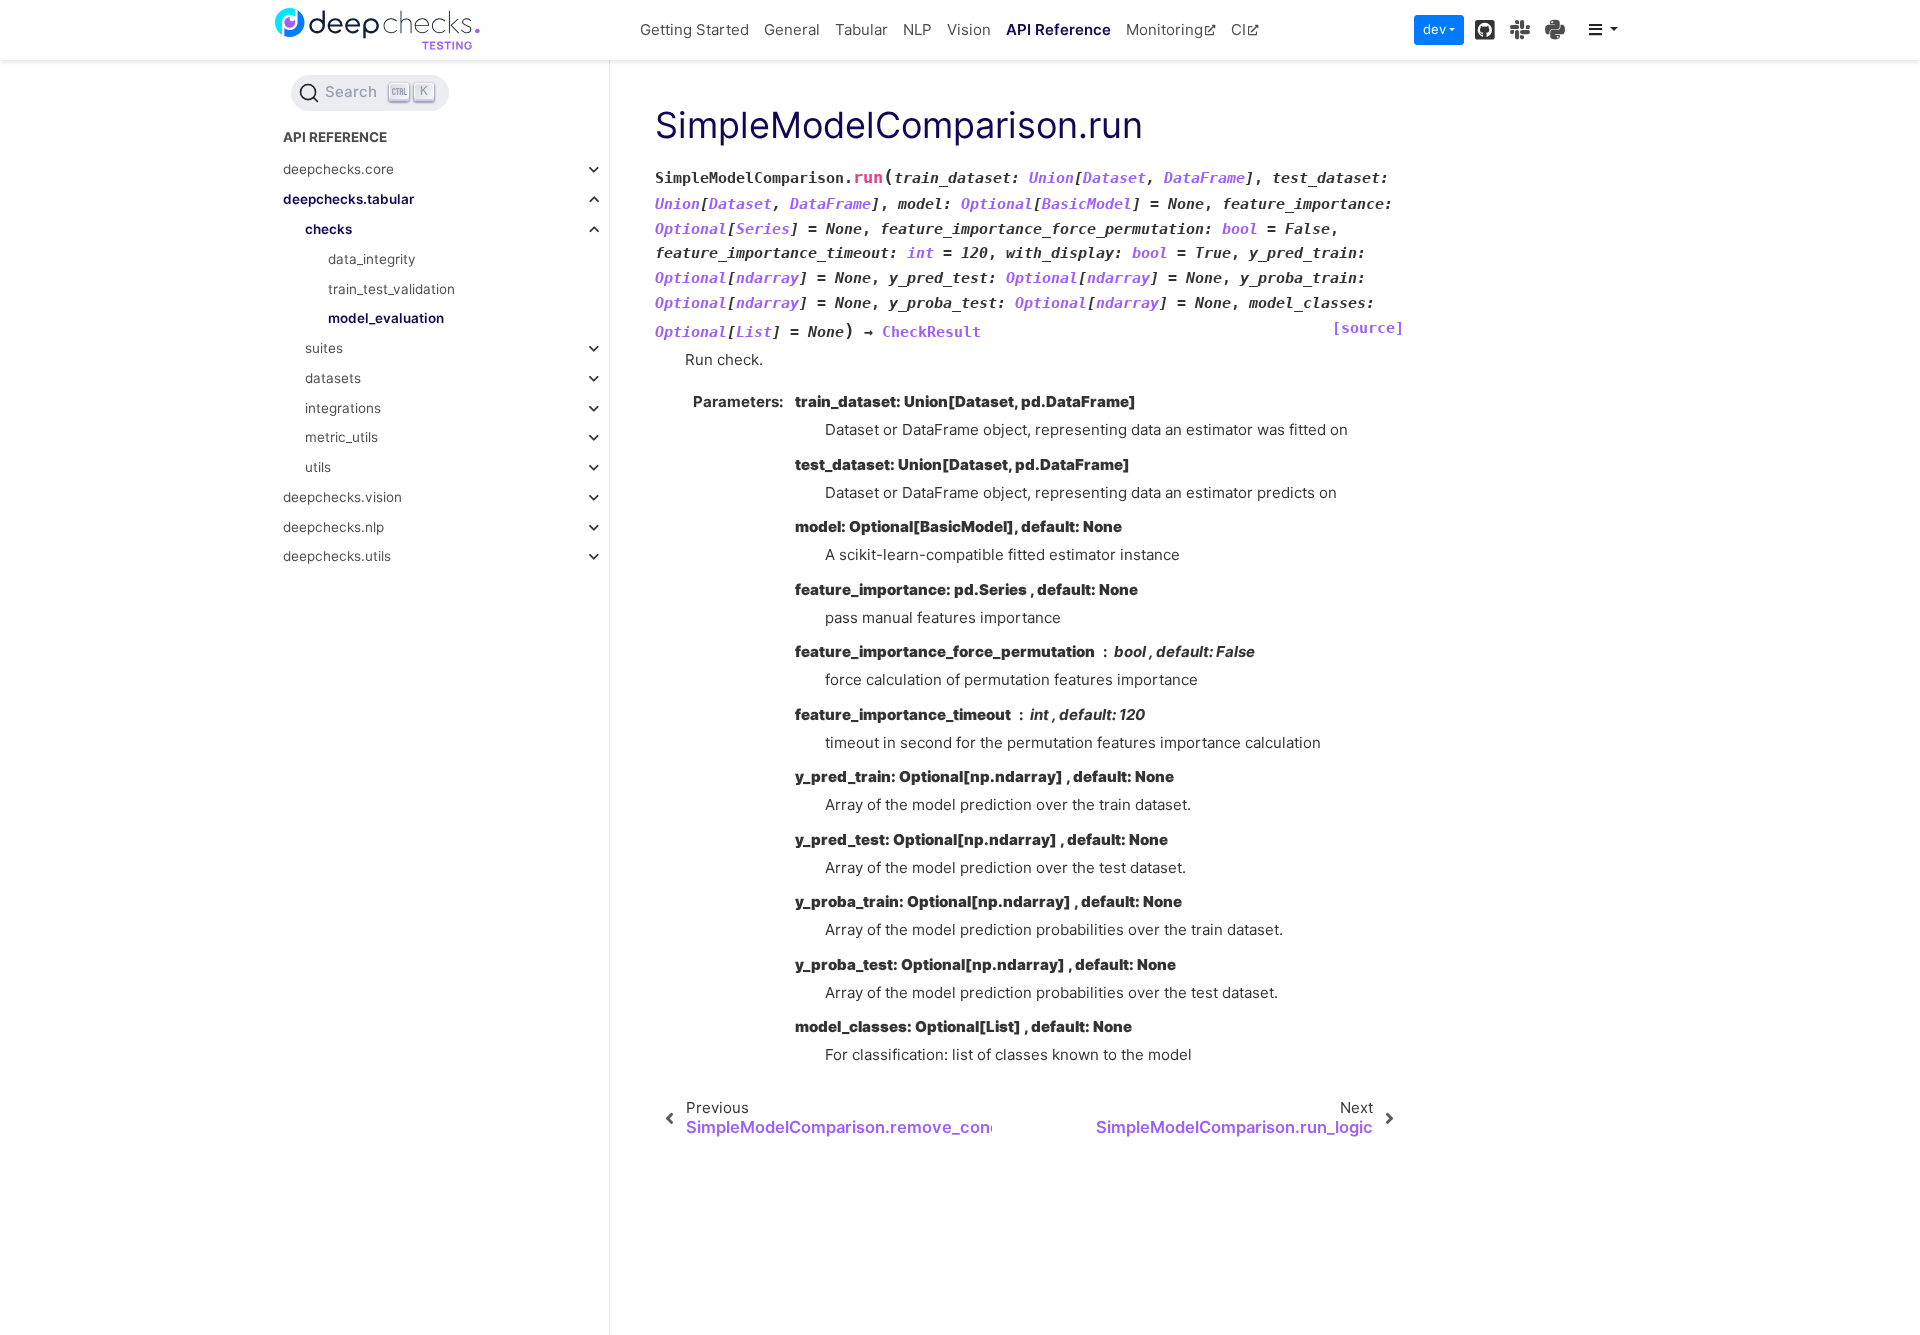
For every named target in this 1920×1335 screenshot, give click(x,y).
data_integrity (372, 259)
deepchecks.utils (337, 557)
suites (324, 348)
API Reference (1058, 29)
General (792, 29)
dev (1434, 29)
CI (1238, 29)
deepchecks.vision (342, 497)
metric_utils (341, 438)
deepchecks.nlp (333, 527)
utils (318, 467)
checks (328, 229)
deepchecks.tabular (348, 200)
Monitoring (1164, 29)
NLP (917, 29)
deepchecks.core (338, 170)
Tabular (861, 29)
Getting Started (694, 29)
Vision (969, 29)
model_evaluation (386, 319)
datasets (333, 378)
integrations (343, 408)
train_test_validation (391, 289)
